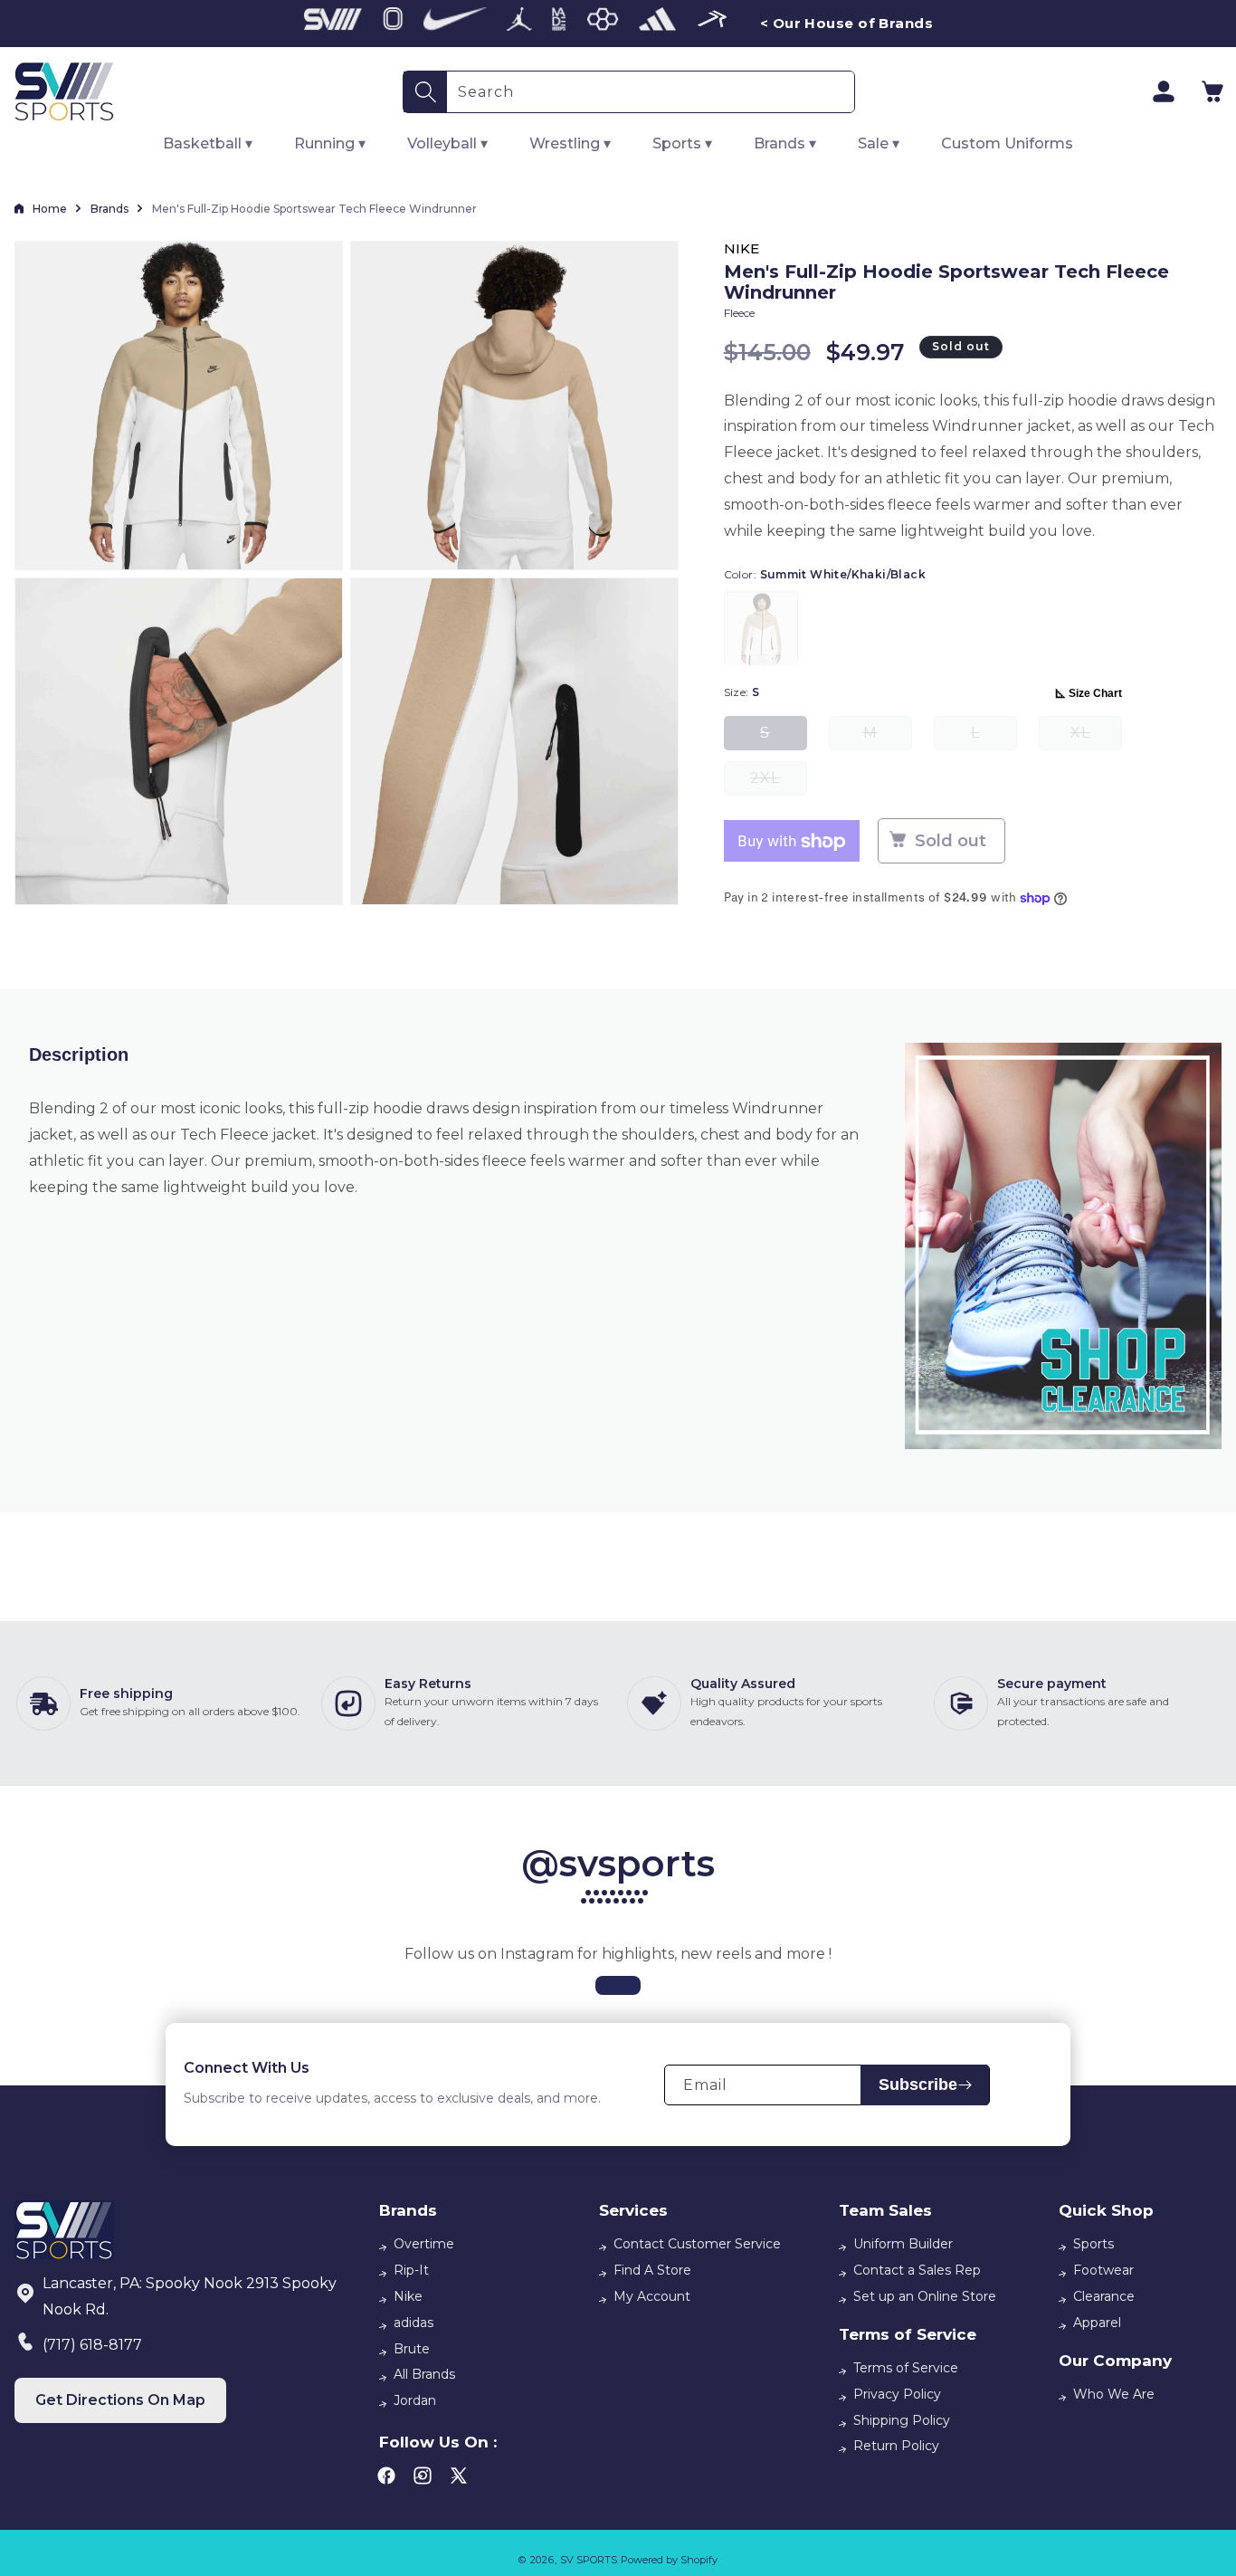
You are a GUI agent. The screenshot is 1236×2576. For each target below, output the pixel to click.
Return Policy (896, 2446)
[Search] (425, 92)
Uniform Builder (903, 2244)
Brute (412, 2349)
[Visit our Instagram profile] (618, 1985)
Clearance (1104, 2296)
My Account (652, 2296)
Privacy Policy (897, 2394)
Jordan (415, 2400)
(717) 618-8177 (92, 2345)
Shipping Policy (902, 2420)
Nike (408, 2296)
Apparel (1097, 2323)
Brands (109, 209)
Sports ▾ (682, 143)
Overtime (424, 2244)
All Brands (424, 2374)
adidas (414, 2323)
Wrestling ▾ (570, 143)
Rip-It (411, 2270)
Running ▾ (330, 143)
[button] (1212, 91)
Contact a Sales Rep (917, 2270)
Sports (1093, 2244)
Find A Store (652, 2270)
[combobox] (651, 92)
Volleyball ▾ (447, 143)
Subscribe (918, 2085)
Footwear (1103, 2270)
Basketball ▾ (208, 143)
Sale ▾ (879, 143)
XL (1096, 738)
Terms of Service (906, 2368)
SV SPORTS (589, 2560)
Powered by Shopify (669, 2560)
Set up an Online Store (925, 2296)
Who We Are (1114, 2394)
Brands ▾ (785, 143)
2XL (779, 783)
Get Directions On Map (120, 2400)
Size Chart (1095, 694)
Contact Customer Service (697, 2244)
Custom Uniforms (1007, 143)
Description (79, 1054)
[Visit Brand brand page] (333, 24)
